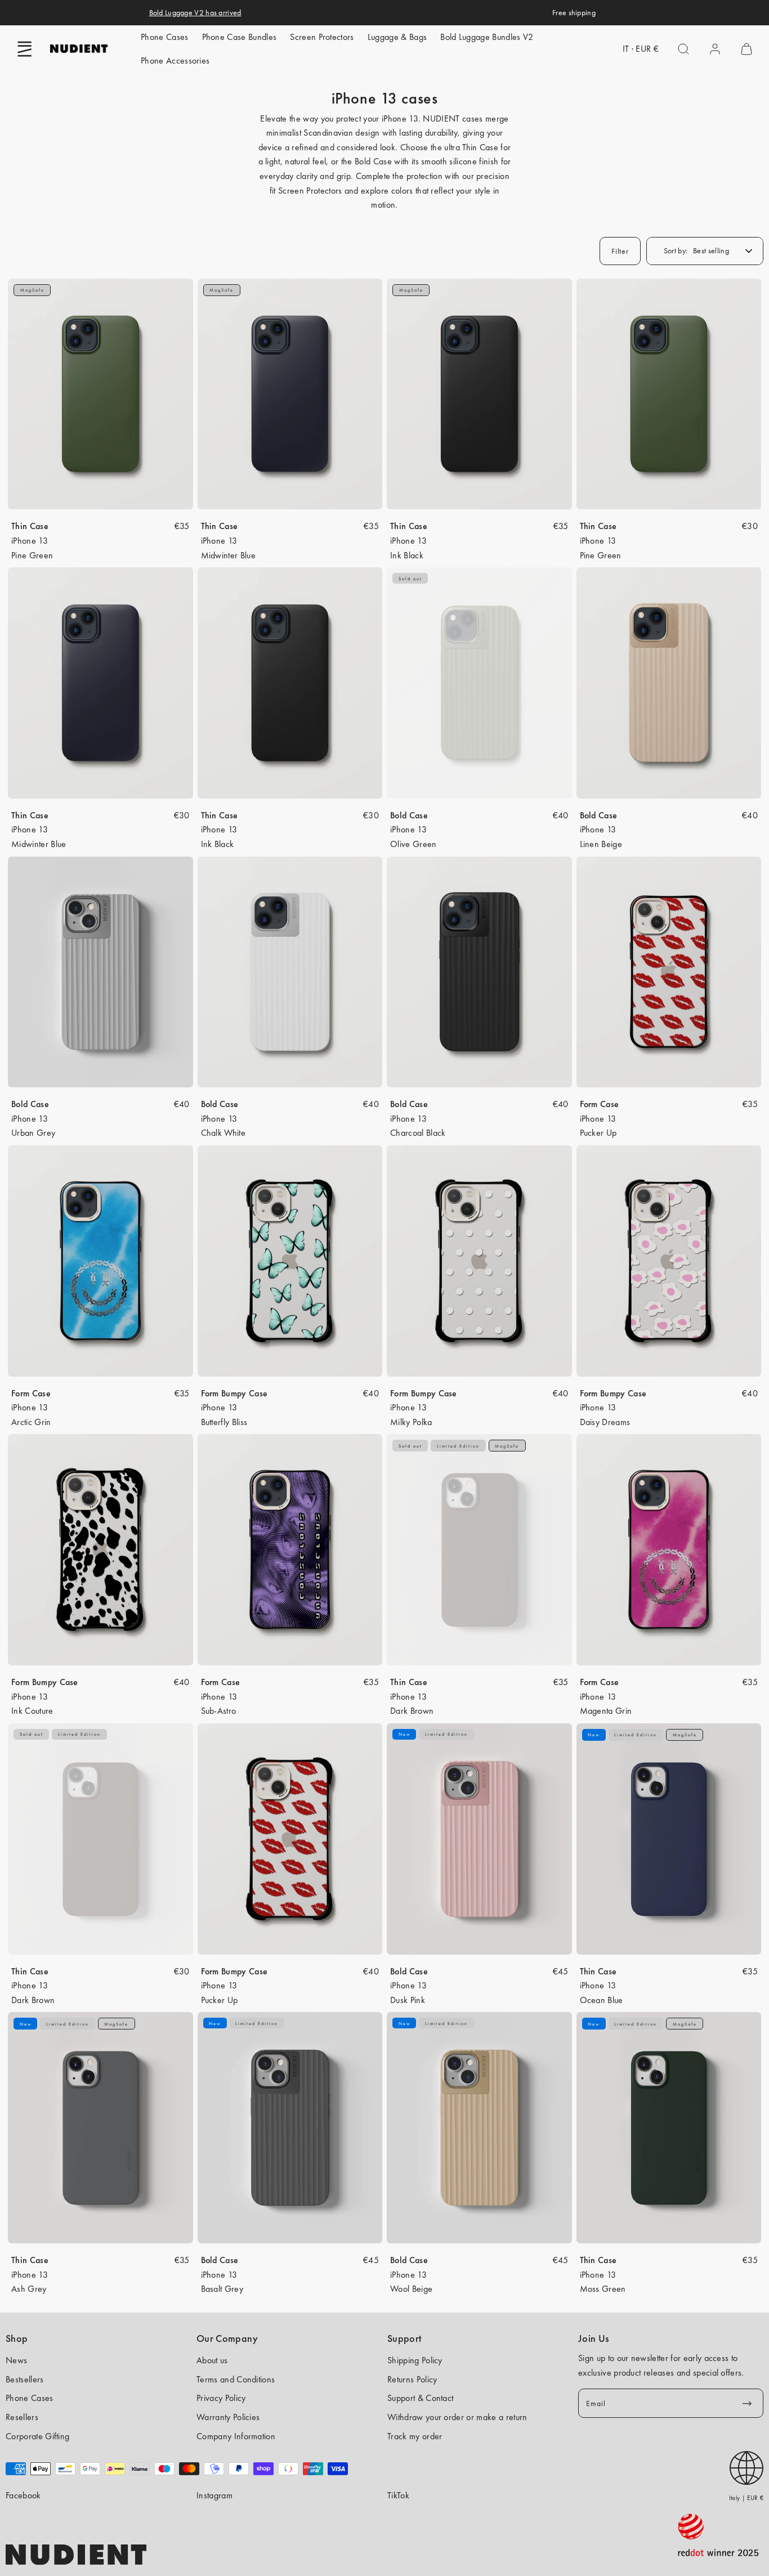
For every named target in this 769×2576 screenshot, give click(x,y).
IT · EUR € (641, 49)
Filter (620, 251)
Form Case (600, 1104)
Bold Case (409, 815)
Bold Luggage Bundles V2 (487, 37)
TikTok (398, 2495)
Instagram (214, 2495)
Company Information (236, 2436)
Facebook (23, 2495)
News (16, 2360)
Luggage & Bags (397, 37)
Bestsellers (25, 2379)
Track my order (415, 2436)
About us (212, 2360)
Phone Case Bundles (240, 37)
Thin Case (30, 526)
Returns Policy (412, 2379)
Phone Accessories (175, 61)
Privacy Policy (221, 2398)
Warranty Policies (228, 2417)
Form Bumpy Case (234, 1393)
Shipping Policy (415, 2360)
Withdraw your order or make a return (457, 2417)
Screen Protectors (322, 37)
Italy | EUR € (746, 2498)
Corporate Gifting (37, 2436)
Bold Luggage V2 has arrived (195, 12)
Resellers (22, 2417)
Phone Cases (165, 37)
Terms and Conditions (236, 2379)
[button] (25, 49)
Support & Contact (420, 2398)
